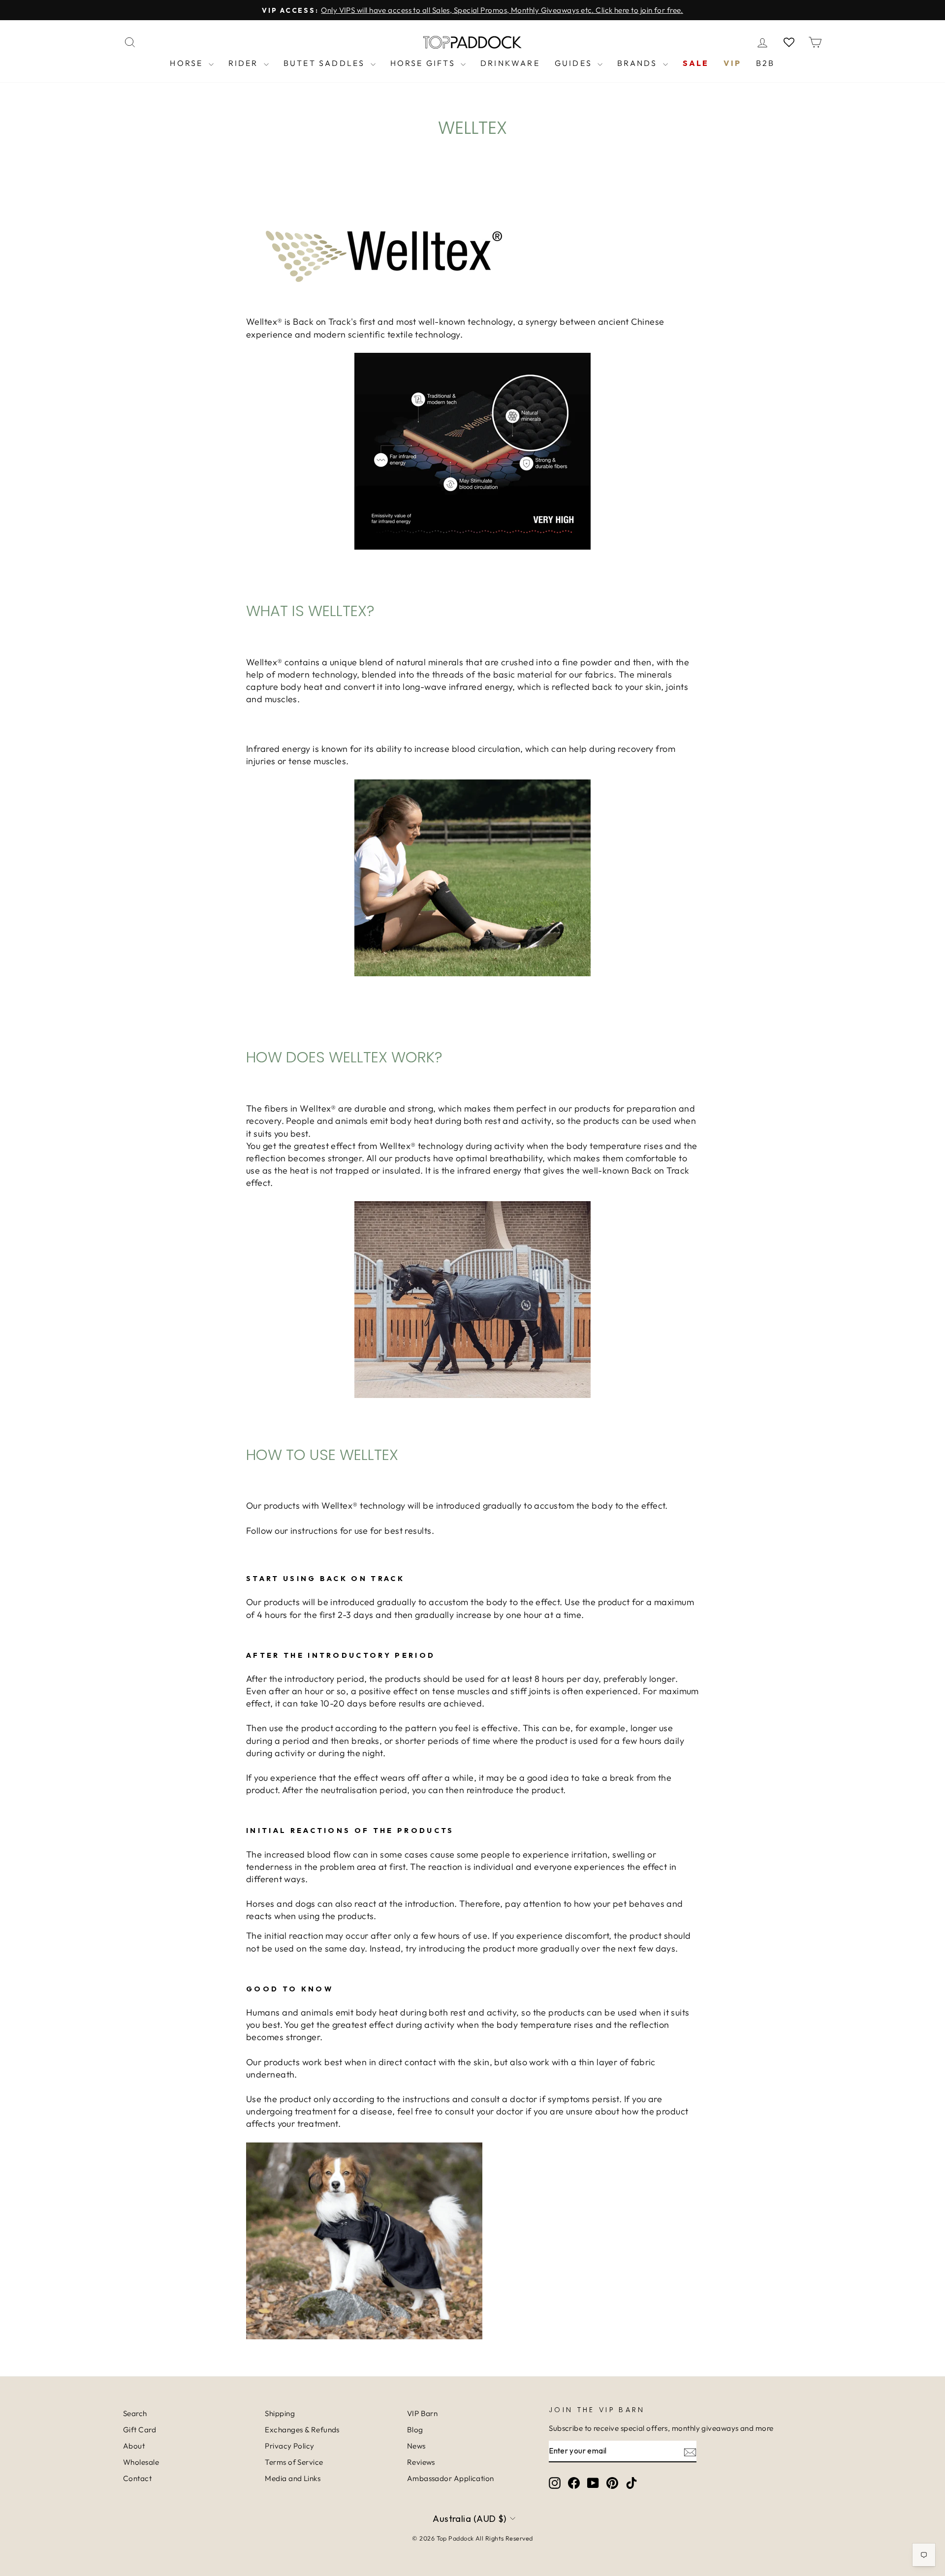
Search (135, 2413)
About (134, 2446)
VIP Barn (423, 2413)
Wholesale (141, 2462)
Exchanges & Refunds (302, 2430)
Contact (137, 2478)
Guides (575, 63)
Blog (415, 2430)
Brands (639, 63)
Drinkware (510, 63)
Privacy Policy (289, 2446)
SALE (696, 63)
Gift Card (140, 2430)
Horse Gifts (424, 63)
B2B (766, 63)
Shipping (280, 2413)
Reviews (421, 2462)
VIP (732, 63)
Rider (245, 63)
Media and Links (293, 2478)
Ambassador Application (451, 2478)
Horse (188, 63)
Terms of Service (294, 2462)
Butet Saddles (326, 63)
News (416, 2446)
